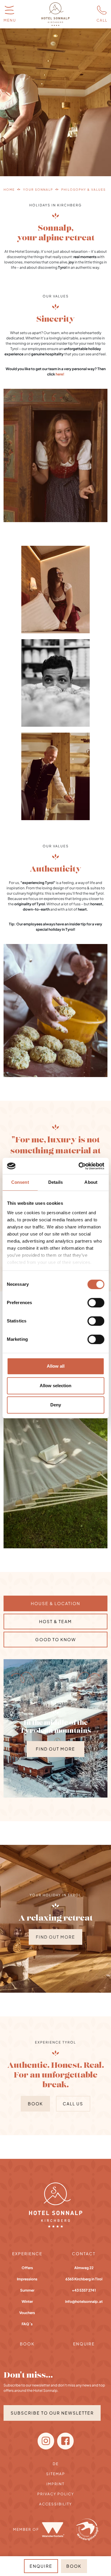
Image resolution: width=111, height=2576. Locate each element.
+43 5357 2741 (84, 2290)
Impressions (27, 2279)
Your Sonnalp (38, 190)
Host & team (55, 1621)
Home (9, 190)
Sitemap (56, 2474)
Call (102, 20)
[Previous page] (23, 1677)
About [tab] (91, 1182)
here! (60, 374)
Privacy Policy (56, 2494)
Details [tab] (55, 1182)
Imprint (55, 2484)
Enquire (84, 2344)
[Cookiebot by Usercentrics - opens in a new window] (79, 1166)
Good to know (56, 1639)
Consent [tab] (20, 1182)
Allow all (56, 1366)
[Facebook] (65, 2441)
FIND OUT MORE (55, 1749)
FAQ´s (27, 2324)
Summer (27, 2290)
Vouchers (27, 2313)
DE (56, 2464)
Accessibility (55, 2504)
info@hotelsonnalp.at (84, 2301)
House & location (55, 1603)
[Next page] (88, 1677)
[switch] (96, 1303)
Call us (73, 2104)
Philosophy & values (83, 190)
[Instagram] (46, 2441)
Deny (56, 1405)
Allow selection (55, 1386)
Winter (27, 2301)
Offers (27, 2268)
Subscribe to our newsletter (52, 2413)
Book (35, 2104)
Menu (10, 20)
